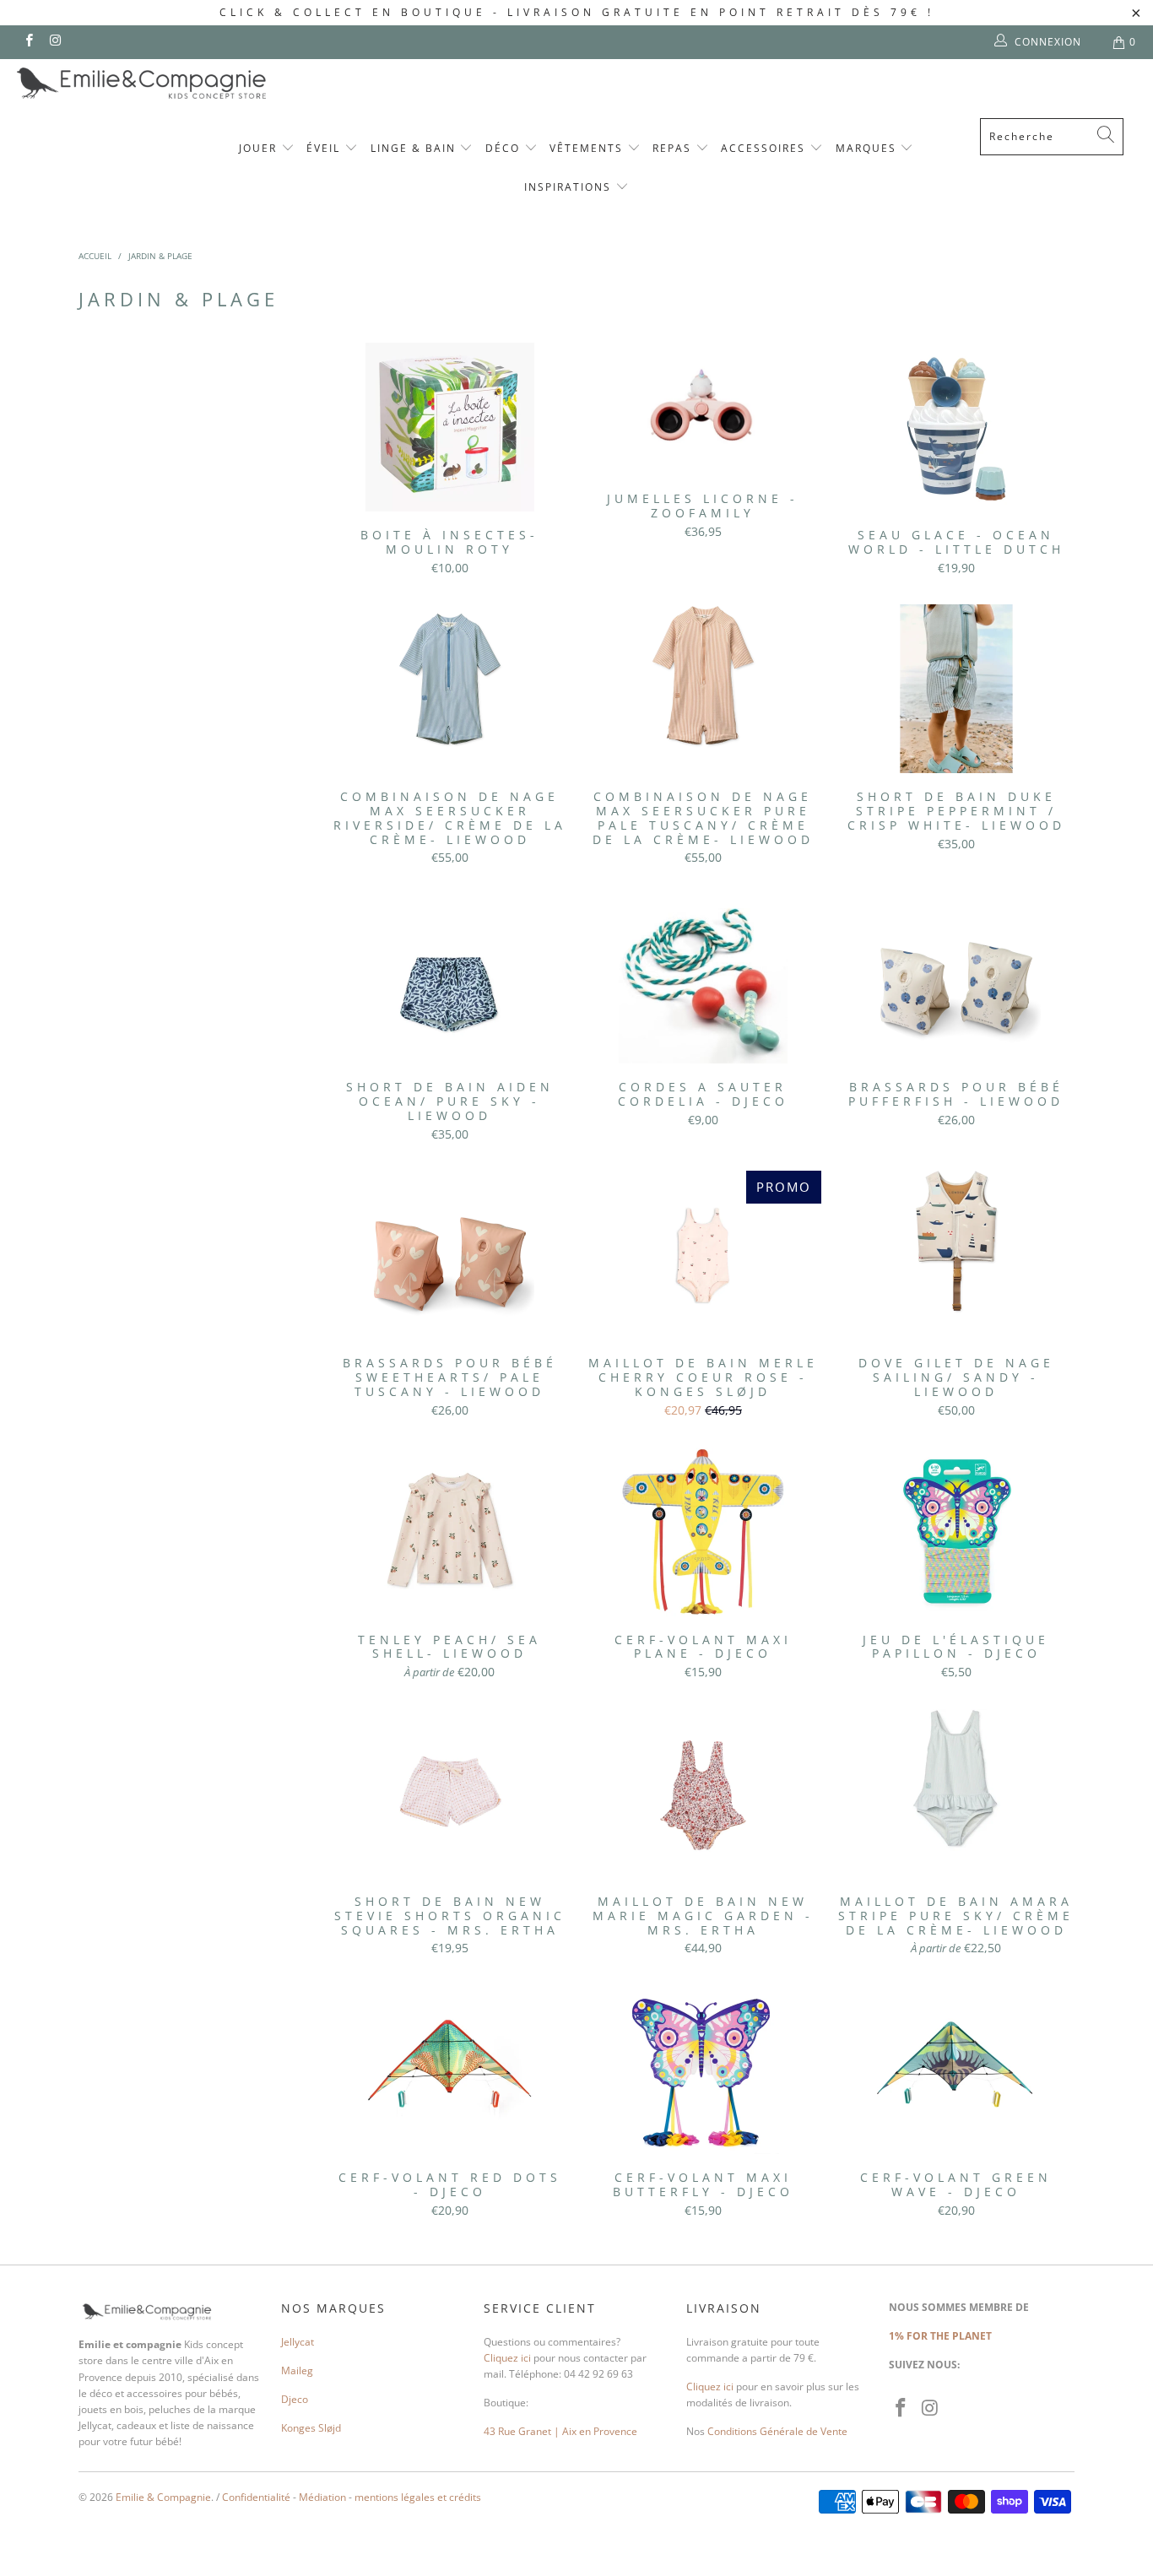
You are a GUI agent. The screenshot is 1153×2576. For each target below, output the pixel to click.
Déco (505, 148)
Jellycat (298, 2342)
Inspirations (570, 187)
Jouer (260, 148)
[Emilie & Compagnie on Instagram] (54, 42)
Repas (674, 148)
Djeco (295, 2399)
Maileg (297, 2370)
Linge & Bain (415, 148)
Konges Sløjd (311, 2428)
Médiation (322, 2497)
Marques (868, 148)
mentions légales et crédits (418, 2497)
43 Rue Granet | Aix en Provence (560, 2431)
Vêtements (588, 148)
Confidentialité (256, 2497)
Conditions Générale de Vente (777, 2431)
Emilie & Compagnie (163, 2497)
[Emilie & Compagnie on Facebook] (28, 42)
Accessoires (765, 148)
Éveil (325, 148)
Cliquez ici (507, 2358)
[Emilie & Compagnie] (186, 83)
